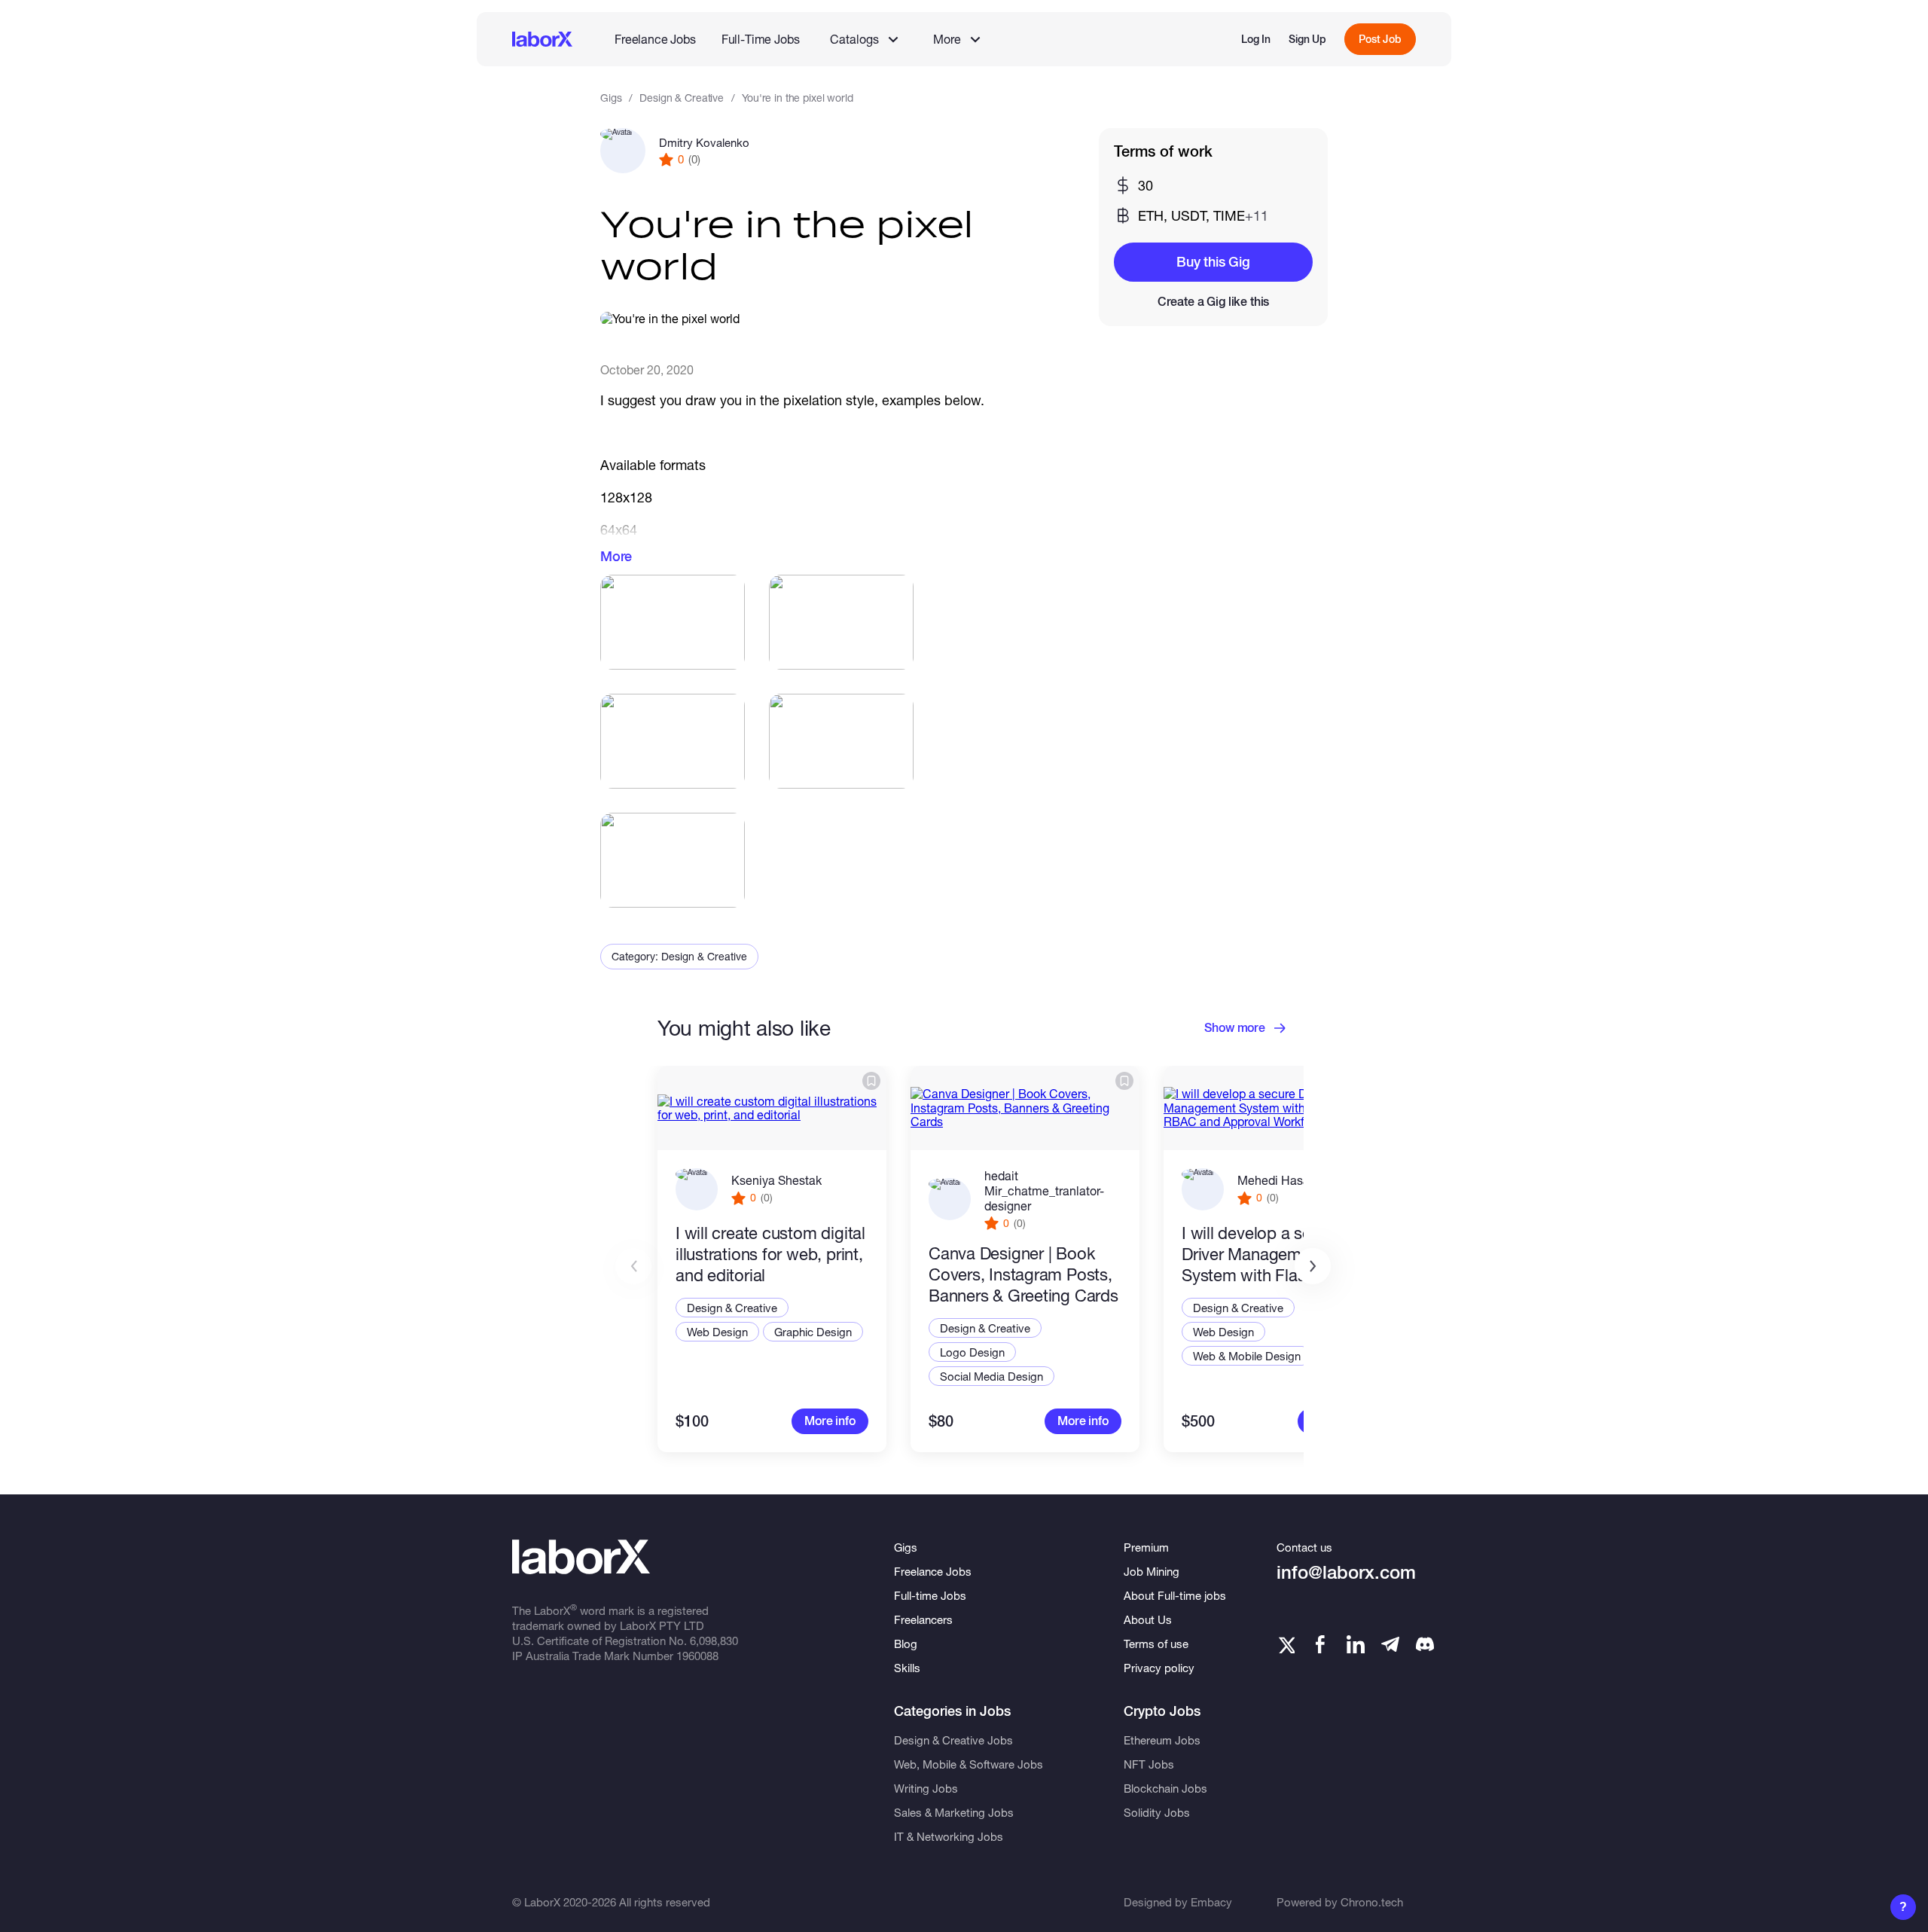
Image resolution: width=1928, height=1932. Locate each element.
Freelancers (923, 1619)
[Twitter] (1286, 1644)
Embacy (1211, 1902)
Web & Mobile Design (1247, 1356)
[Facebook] (1320, 1644)
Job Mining (1152, 1571)
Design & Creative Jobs (953, 1740)
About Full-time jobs (1175, 1595)
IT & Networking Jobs (949, 1836)
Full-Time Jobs (761, 39)
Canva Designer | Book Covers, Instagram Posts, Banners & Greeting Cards (1023, 1274)
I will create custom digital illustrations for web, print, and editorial (770, 1254)
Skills (907, 1668)
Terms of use (1156, 1644)
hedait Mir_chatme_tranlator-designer (1044, 1190)
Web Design (717, 1332)
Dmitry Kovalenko (704, 142)
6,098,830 (714, 1641)
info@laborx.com (1346, 1572)
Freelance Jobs (655, 39)
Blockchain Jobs (1165, 1788)
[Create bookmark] (871, 1081)
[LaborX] (542, 39)
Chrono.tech (1372, 1902)
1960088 (697, 1656)
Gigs (611, 98)
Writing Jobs (926, 1788)
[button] (1313, 1266)
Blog (906, 1644)
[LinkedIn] (1356, 1644)
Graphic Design (813, 1332)
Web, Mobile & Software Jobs (969, 1764)
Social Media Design (991, 1376)
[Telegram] (1390, 1644)
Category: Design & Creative (679, 956)
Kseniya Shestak (776, 1180)
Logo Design (972, 1352)
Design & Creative (682, 98)
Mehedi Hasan (1277, 1180)
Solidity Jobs (1157, 1812)
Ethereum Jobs (1162, 1740)
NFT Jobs (1149, 1764)
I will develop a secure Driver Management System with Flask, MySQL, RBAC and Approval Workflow (1262, 1254)
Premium (1146, 1547)
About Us (1148, 1619)
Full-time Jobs (930, 1595)
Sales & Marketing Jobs (954, 1812)
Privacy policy (1159, 1668)
